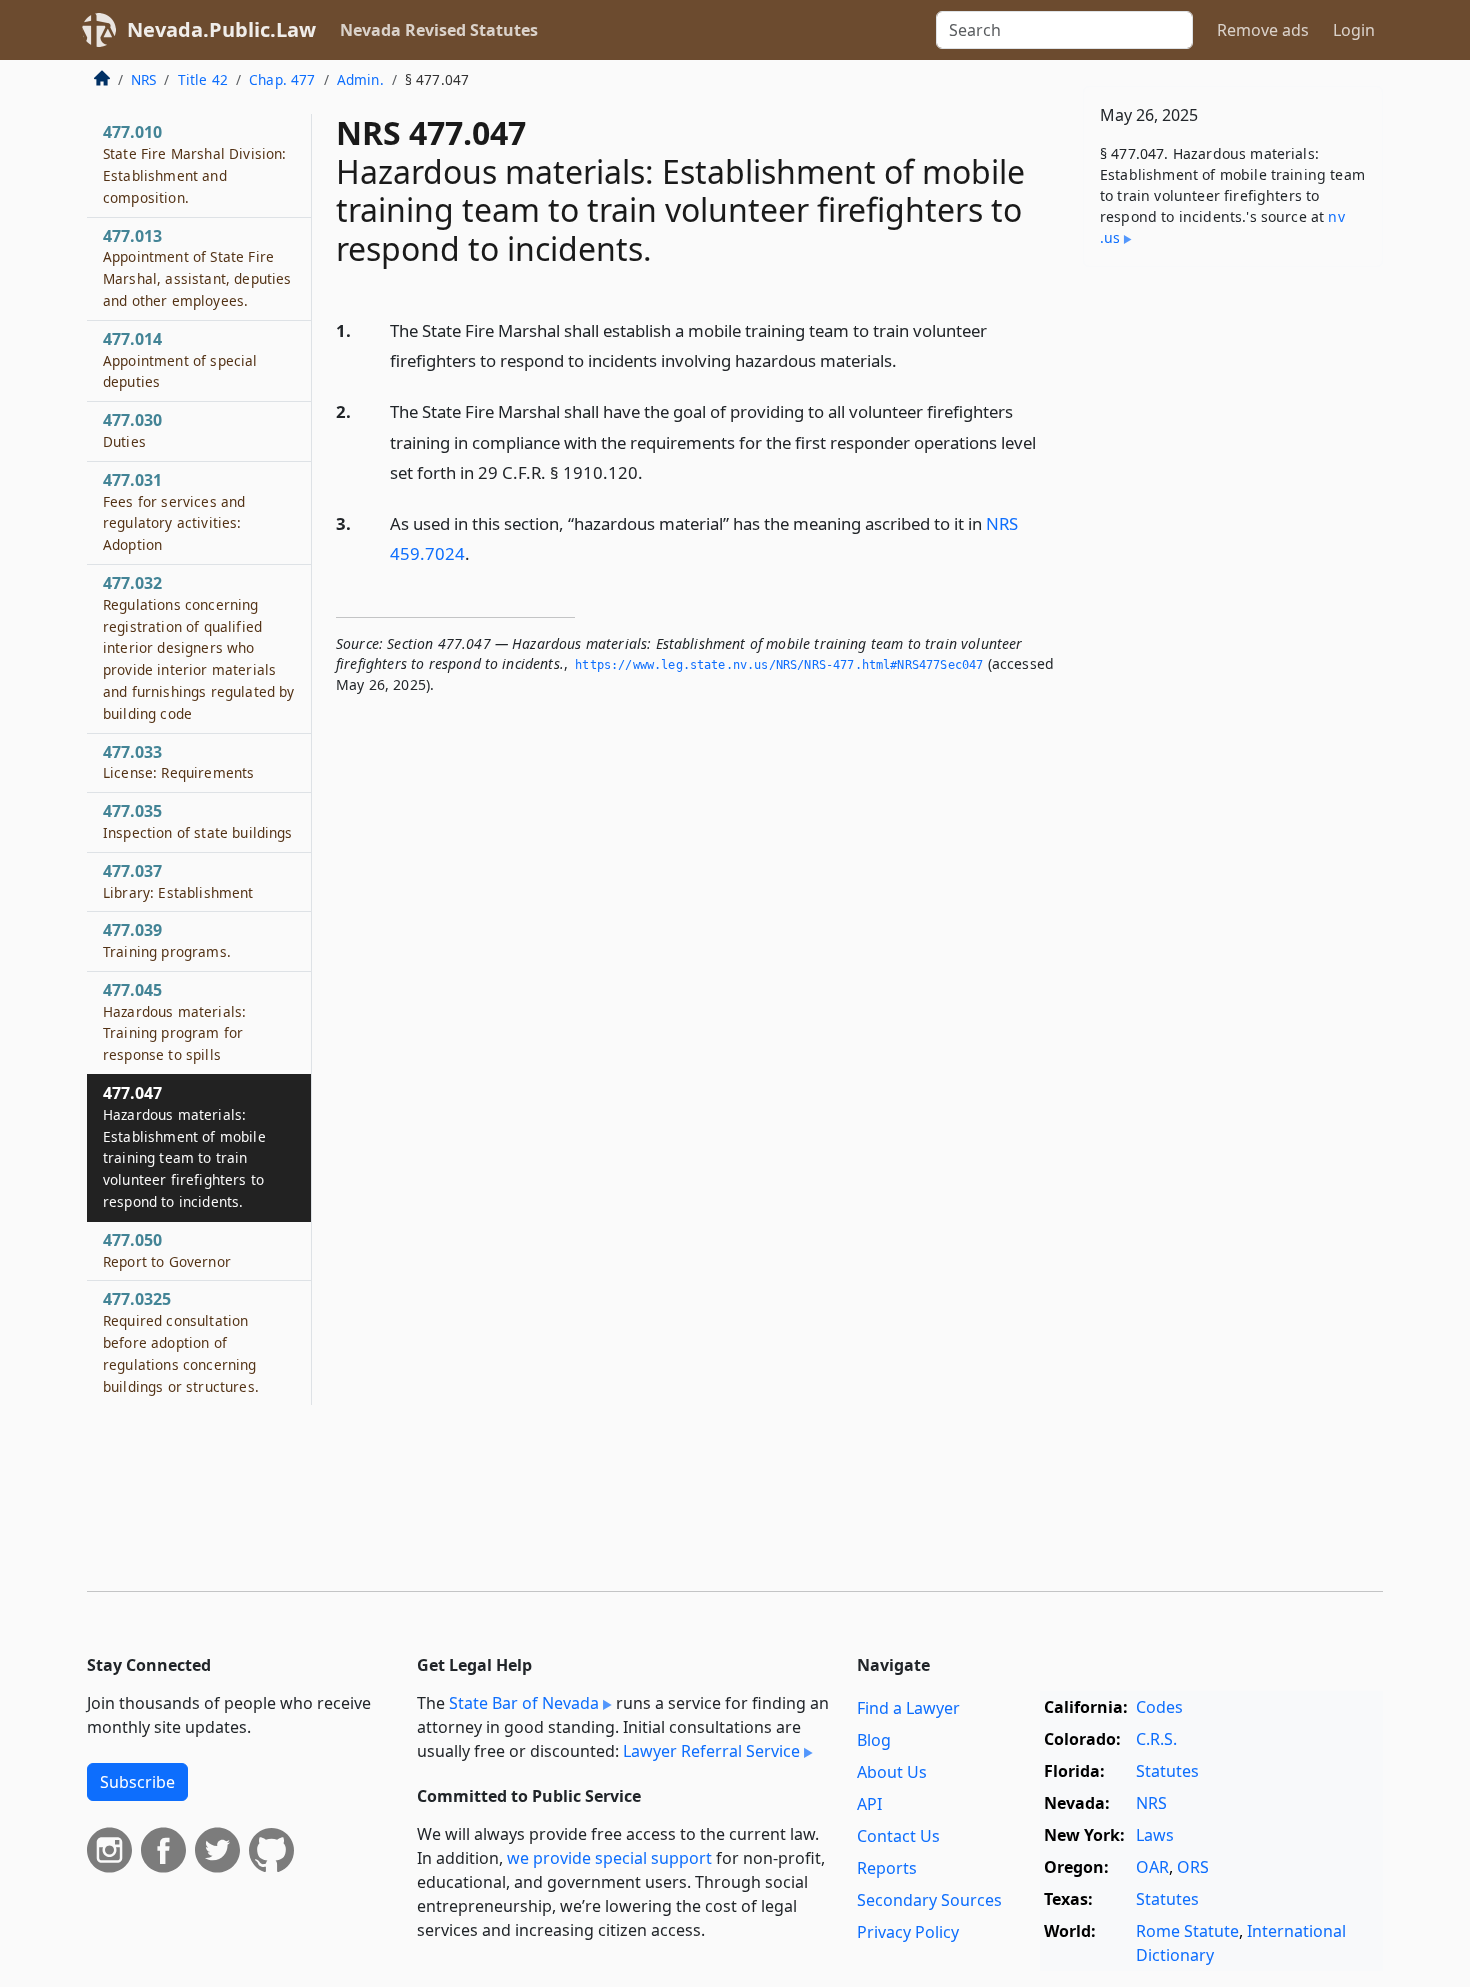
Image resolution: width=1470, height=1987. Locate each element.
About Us (892, 1772)
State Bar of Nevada (524, 1703)
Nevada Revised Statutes (439, 30)
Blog (874, 1740)
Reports (887, 1868)
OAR (1152, 1867)
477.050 (167, 1250)
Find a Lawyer (908, 1708)
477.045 (174, 1021)
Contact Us (898, 1836)
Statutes (1167, 1771)
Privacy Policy (908, 1932)
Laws (1155, 1835)
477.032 (198, 647)
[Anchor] (908, 359)
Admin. (360, 79)
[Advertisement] (1233, 595)
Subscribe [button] (137, 1782)
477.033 (178, 762)
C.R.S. (1156, 1739)
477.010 (194, 163)
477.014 (180, 360)
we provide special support (609, 1858)
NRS (143, 79)
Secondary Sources (929, 1900)
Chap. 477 (282, 79)
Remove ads (1263, 30)
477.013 (197, 267)
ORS (1193, 1867)
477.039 (167, 940)
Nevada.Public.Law (221, 29)
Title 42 (203, 79)
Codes (1159, 1707)
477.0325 (181, 1341)
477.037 (178, 881)
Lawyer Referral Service (711, 1751)
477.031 (174, 511)
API (869, 1804)
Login (1354, 30)
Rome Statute (1187, 1931)
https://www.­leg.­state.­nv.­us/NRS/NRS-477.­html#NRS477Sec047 (779, 665)
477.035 (198, 821)
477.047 (184, 1146)
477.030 (132, 430)
